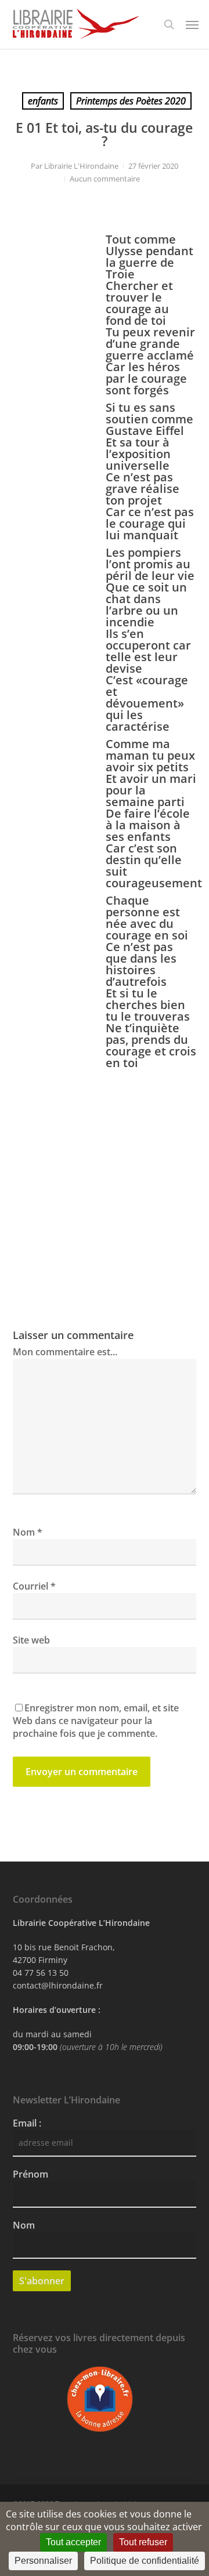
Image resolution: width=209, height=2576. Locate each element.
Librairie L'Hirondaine (81, 166)
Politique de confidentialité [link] (145, 2561)
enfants (43, 101)
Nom (28, 1532)
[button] (192, 24)
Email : (27, 2123)
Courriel (34, 1586)
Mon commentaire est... (65, 1352)
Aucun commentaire (105, 179)
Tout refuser (143, 2542)
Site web (31, 1640)
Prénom (30, 2174)
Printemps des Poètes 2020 (131, 101)
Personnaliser (43, 2561)
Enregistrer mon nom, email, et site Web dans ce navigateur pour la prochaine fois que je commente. (96, 1721)
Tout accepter (73, 2542)
